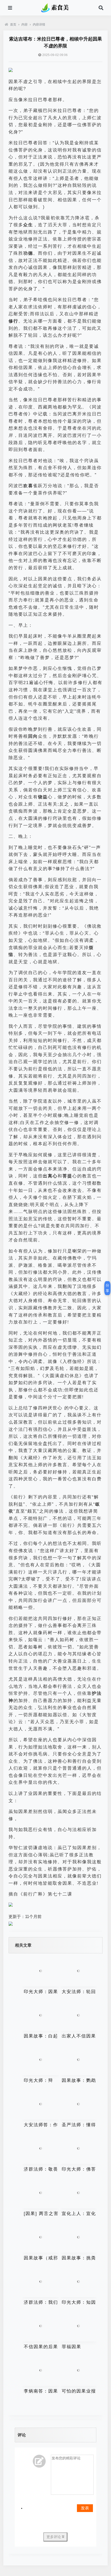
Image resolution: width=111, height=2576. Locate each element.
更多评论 (54, 2537)
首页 (13, 25)
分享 (107, 1288)
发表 (85, 2508)
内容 (25, 25)
